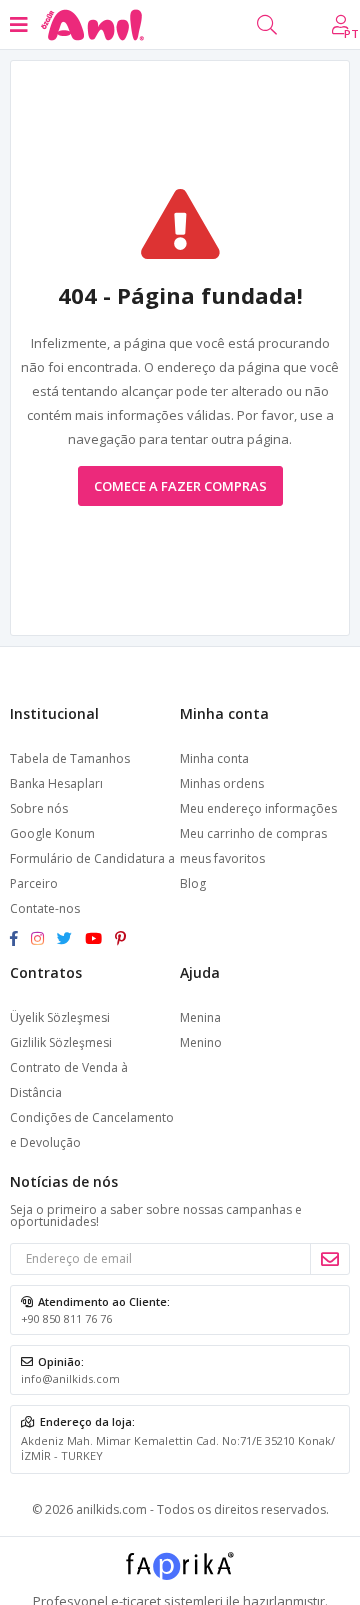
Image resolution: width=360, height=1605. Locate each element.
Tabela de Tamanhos (70, 758)
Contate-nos (45, 908)
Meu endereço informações (258, 808)
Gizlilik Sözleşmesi (61, 1042)
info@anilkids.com (70, 1378)
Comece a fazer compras (180, 486)
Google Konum (52, 833)
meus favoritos (222, 858)
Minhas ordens (222, 783)
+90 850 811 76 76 (66, 1318)
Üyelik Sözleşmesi (60, 1017)
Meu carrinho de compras (253, 833)
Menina (200, 1017)
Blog (193, 883)
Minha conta (214, 758)
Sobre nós (39, 808)
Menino (201, 1042)
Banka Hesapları (56, 783)
